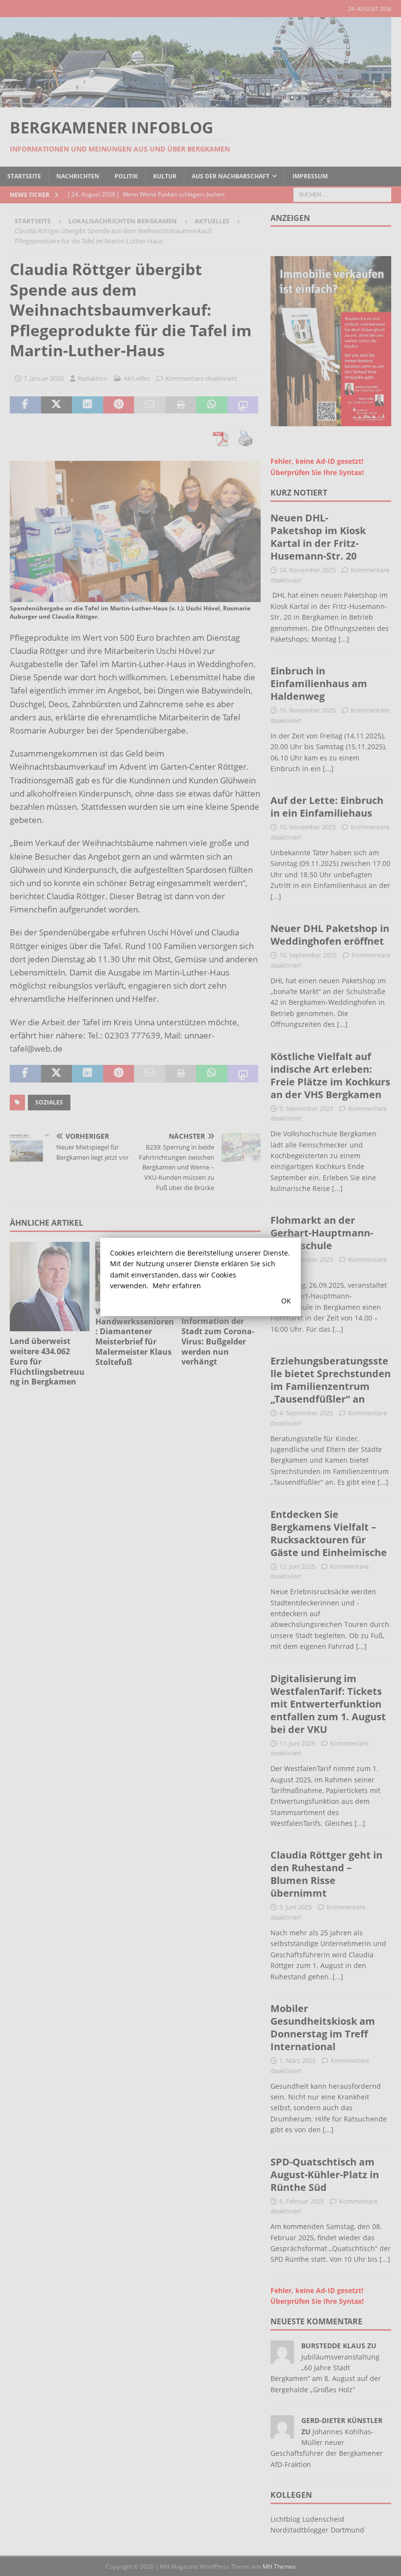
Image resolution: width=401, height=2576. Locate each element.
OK (286, 1301)
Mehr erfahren (177, 1286)
